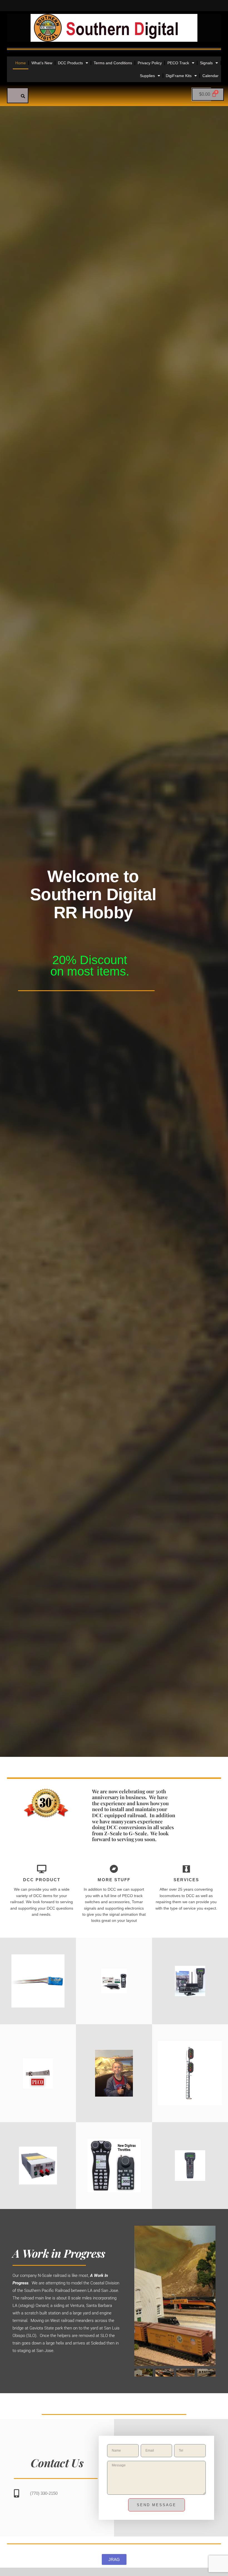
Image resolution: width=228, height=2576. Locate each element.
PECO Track (178, 63)
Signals (206, 63)
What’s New (42, 63)
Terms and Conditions (113, 63)
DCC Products (70, 63)
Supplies (147, 76)
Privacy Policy (150, 63)
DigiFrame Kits (179, 76)
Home (21, 63)
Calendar (210, 76)
